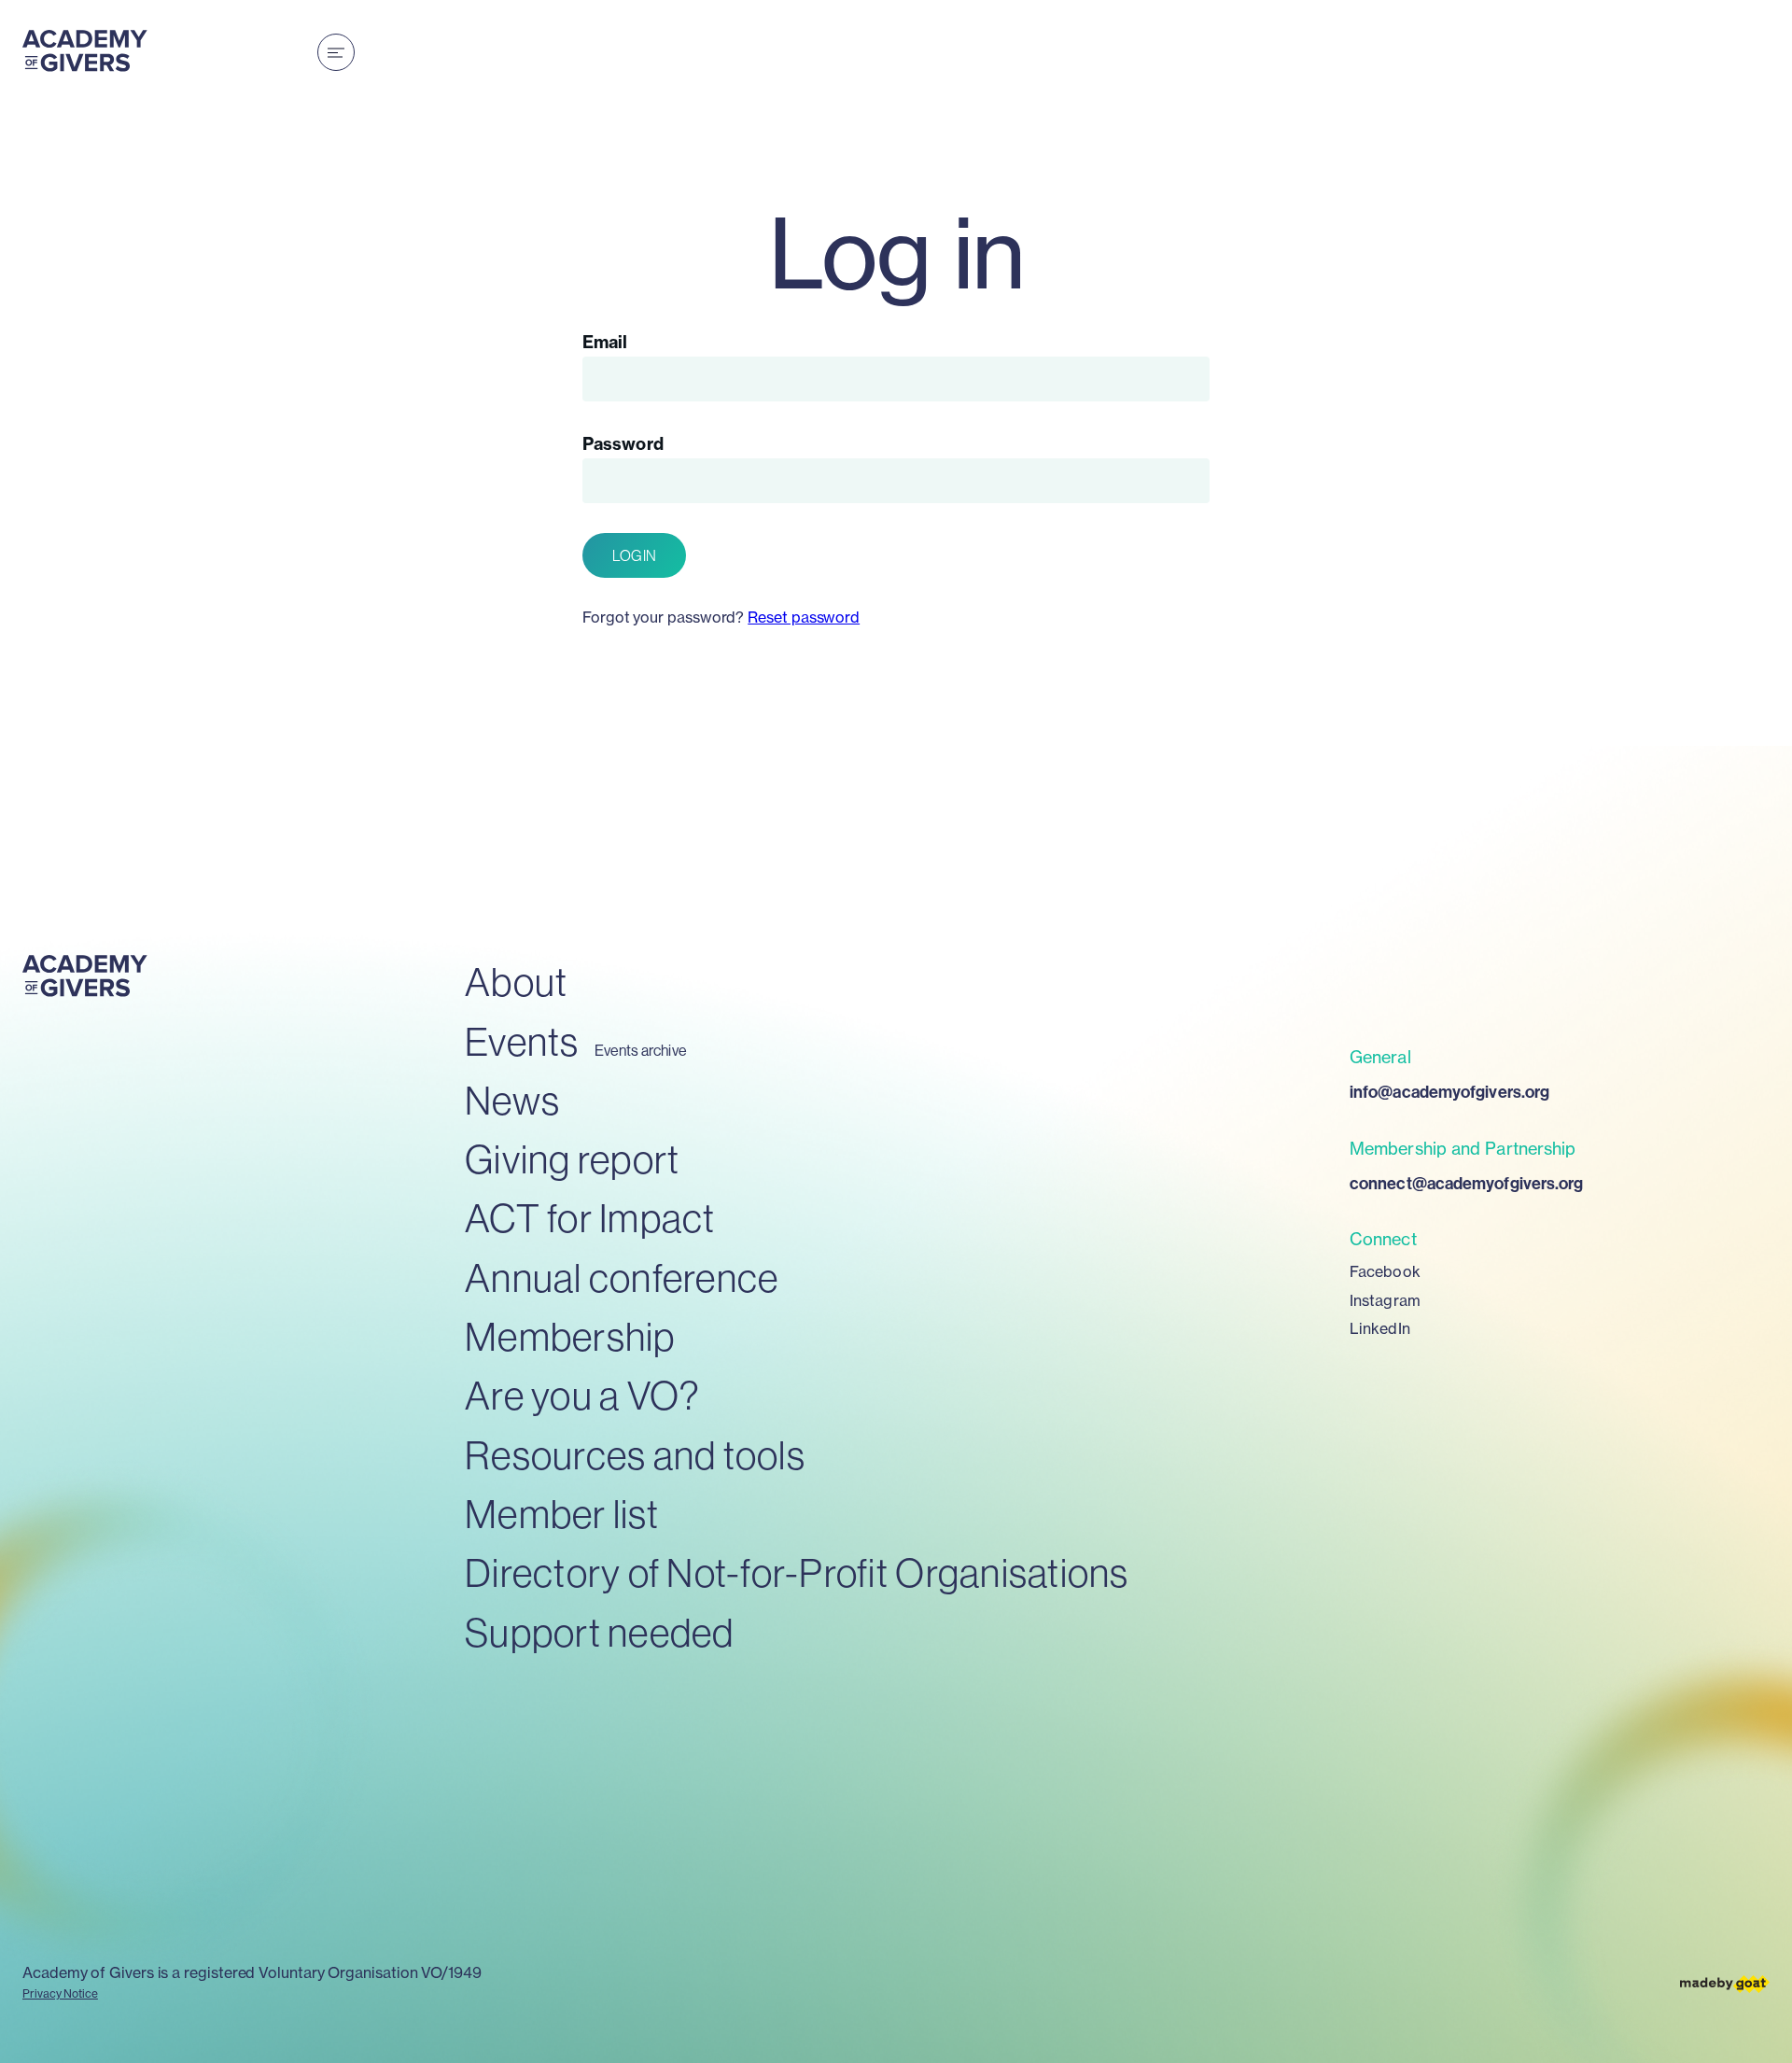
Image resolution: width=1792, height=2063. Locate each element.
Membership (570, 1336)
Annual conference (622, 1277)
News (512, 1100)
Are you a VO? (582, 1395)
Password (623, 444)
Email (605, 342)
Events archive (641, 1051)
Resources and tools (635, 1455)
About (516, 982)
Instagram (1385, 1300)
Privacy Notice (60, 1993)
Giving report (572, 1159)
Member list (562, 1514)
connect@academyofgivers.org (1466, 1183)
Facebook (1385, 1271)
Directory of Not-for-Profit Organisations (797, 1572)
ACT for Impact (590, 1218)
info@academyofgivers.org (1449, 1092)
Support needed (600, 1632)
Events (522, 1041)
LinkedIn (1380, 1328)
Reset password (804, 617)
